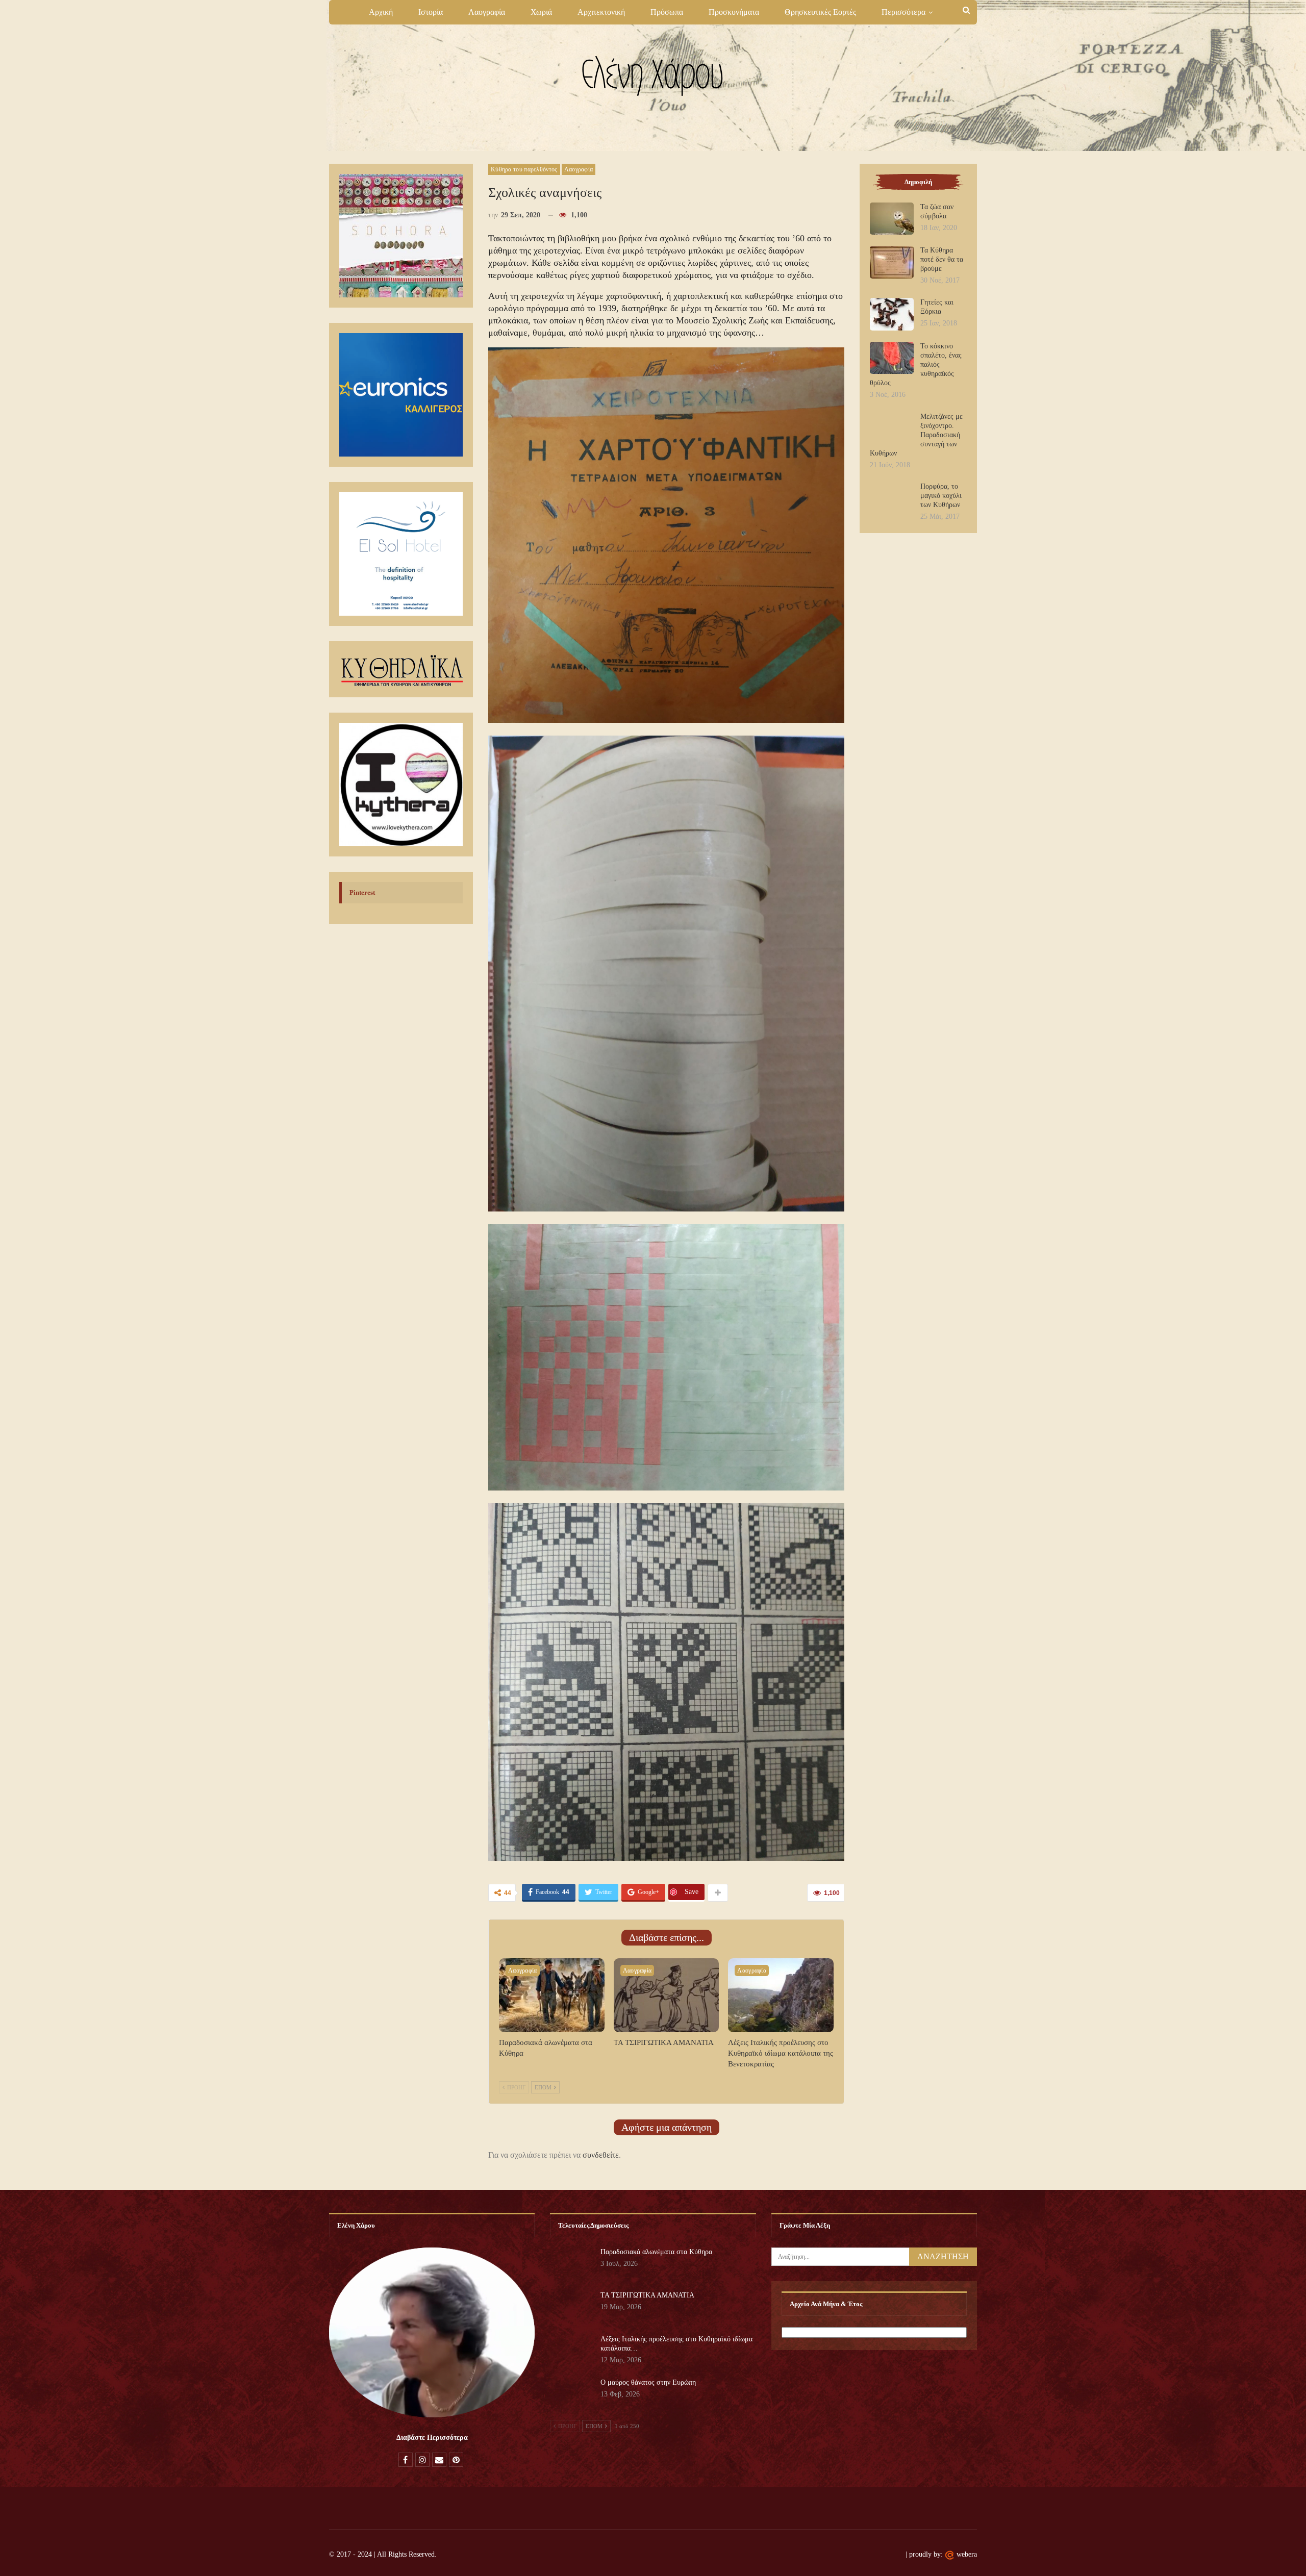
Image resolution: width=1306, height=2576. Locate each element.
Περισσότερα (903, 12)
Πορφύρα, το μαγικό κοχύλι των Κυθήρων (941, 496)
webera (967, 2554)
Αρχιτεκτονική (601, 12)
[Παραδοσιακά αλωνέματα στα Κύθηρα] (552, 1995)
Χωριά (541, 12)
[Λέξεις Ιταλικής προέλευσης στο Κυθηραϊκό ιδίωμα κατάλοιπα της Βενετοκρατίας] (781, 1995)
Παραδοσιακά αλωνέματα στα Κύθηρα (656, 2252)
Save (692, 1892)
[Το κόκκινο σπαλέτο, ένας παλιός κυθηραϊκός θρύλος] (892, 358)
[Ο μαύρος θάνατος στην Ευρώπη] (572, 2394)
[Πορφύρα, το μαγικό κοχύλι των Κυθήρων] (892, 498)
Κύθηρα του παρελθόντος (524, 169)
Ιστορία (431, 12)
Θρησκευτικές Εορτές (820, 12)
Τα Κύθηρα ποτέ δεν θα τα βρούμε (942, 259)
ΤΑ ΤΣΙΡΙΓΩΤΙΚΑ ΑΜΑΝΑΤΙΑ (647, 2295)
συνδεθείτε (601, 2155)
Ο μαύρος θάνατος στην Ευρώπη (648, 2382)
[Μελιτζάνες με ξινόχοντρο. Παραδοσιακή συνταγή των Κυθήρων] (892, 428)
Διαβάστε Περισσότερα (432, 2438)
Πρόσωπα (667, 12)
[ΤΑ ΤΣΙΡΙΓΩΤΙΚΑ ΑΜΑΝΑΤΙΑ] (667, 1995)
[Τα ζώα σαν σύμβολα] (892, 219)
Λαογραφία (487, 12)
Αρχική (381, 12)
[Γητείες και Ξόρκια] (892, 314)
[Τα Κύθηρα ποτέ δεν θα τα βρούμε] (892, 262)
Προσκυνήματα (734, 12)
